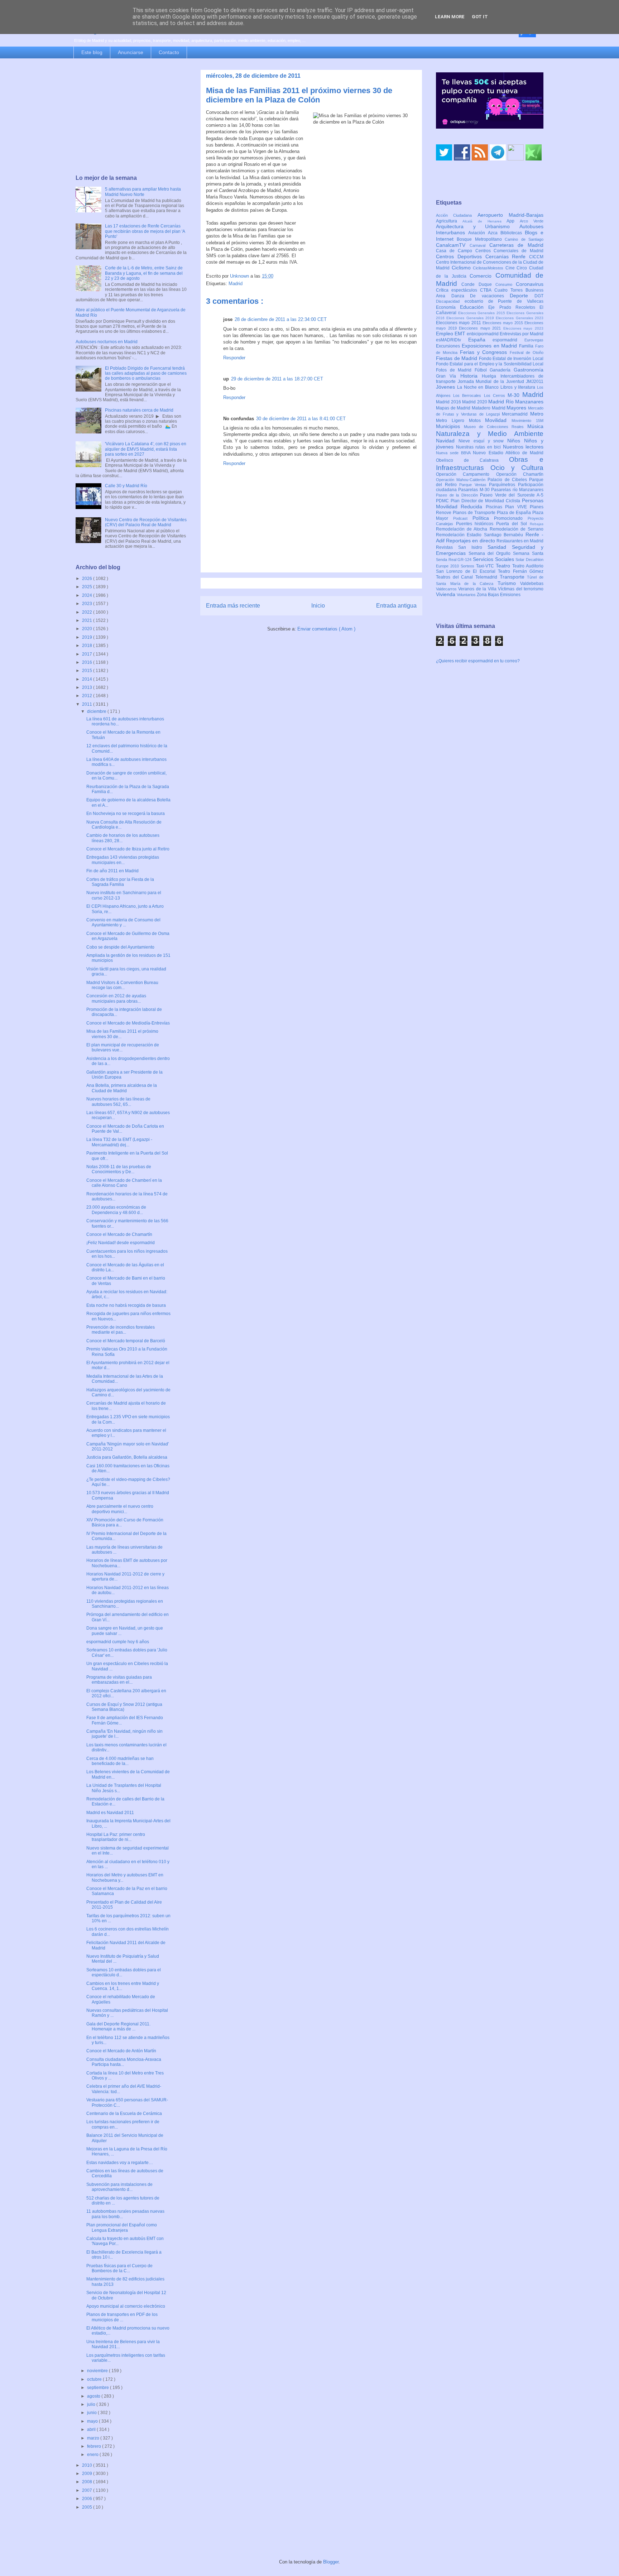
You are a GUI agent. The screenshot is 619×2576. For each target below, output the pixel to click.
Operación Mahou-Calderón (462, 480)
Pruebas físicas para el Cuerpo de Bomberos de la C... (119, 2268)
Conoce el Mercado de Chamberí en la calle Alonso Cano (124, 1183)
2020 (88, 629)
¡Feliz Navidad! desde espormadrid (121, 1243)
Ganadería (502, 370)
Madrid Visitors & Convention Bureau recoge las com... (122, 985)
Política (483, 518)
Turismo (509, 583)
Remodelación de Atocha (463, 529)
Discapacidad (450, 301)
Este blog (92, 52)
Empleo (445, 334)
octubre (95, 2379)
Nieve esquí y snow (483, 441)
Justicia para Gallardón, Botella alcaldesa (127, 1457)
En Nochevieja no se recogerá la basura (126, 814)
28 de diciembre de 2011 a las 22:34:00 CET (281, 319)
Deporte (522, 296)
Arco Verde (532, 221)
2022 (88, 612)
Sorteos (468, 566)
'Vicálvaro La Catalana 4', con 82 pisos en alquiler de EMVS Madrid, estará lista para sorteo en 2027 (146, 449)
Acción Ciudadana (457, 215)
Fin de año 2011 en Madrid (112, 871)
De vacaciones (490, 296)
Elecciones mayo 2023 (523, 328)
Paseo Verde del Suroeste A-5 (512, 495)
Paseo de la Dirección (458, 495)
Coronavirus (530, 284)
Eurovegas (534, 340)
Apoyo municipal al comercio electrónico (126, 2306)
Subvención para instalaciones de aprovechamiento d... (119, 2187)
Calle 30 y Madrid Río (126, 486)
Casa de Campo (456, 251)
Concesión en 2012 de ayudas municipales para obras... (116, 998)
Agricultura (449, 221)
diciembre (97, 711)
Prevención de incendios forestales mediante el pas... (121, 1330)
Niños (516, 441)
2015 (88, 671)
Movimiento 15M (527, 421)
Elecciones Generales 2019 (471, 318)
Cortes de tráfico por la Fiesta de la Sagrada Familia (120, 882)
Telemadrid (488, 577)
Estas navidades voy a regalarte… (120, 2163)
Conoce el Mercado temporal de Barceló (126, 1341)
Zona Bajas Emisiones (499, 595)
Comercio (483, 276)
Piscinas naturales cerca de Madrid (139, 410)
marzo (94, 2438)
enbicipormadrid (483, 334)
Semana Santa (528, 553)
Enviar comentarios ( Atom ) (326, 629)
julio (92, 2404)
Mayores (517, 408)
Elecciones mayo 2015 (503, 323)
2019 (88, 637)
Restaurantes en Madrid (520, 541)
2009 (88, 2474)
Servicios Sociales (494, 559)
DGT (539, 296)
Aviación (478, 233)
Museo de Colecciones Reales (496, 427)
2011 (88, 704)
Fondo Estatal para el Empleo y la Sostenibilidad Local (490, 364)
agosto (94, 2396)
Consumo (506, 284)
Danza (461, 296)
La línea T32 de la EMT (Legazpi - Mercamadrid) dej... (119, 1142)
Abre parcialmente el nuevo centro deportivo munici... (120, 1509)
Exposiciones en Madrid (490, 346)
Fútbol (482, 370)
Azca (494, 233)
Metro (537, 414)
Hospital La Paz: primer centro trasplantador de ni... (116, 1837)
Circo (523, 268)
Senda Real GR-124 (454, 560)
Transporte (514, 577)
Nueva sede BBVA (454, 453)
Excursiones (449, 346)
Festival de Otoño (527, 352)
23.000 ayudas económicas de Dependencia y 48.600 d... (116, 1210)
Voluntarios (467, 595)
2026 (88, 579)
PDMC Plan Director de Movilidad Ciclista (479, 501)
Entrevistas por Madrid (522, 334)
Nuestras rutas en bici (479, 447)
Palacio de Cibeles (508, 480)
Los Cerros (496, 395)
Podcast (463, 518)
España (481, 340)
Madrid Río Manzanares (516, 402)
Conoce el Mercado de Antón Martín (121, 2051)
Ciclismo (462, 268)
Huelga (491, 376)
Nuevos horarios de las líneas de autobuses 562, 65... (118, 1102)
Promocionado (511, 518)
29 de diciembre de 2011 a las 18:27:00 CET (277, 379)
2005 (88, 2507)
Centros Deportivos (461, 256)
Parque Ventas (474, 485)
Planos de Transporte (475, 513)
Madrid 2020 (475, 402)
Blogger (331, 2562)
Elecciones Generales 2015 (483, 313)
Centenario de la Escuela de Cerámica (124, 2114)
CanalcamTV (453, 245)
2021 (88, 620)
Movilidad (498, 420)
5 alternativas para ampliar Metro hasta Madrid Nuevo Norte (143, 192)
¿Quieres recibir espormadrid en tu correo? (478, 661)
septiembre (99, 2388)
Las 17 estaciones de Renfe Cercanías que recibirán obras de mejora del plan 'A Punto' (145, 231)
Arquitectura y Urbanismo (478, 226)
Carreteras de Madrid (517, 245)
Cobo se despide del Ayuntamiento (120, 947)
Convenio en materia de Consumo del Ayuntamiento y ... (123, 922)
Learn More (450, 17)
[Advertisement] (131, 117)
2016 (88, 662)
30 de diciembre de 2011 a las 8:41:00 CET (301, 419)
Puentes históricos (476, 524)
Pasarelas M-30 (475, 490)
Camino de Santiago (524, 239)
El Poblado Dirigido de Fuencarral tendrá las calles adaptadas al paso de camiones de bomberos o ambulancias (146, 373)
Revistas (447, 547)
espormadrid (508, 340)
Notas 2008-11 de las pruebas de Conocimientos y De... (119, 1169)
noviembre (98, 2371)
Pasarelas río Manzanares (517, 490)
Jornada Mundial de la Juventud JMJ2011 (501, 382)
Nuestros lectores (523, 447)
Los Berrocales (468, 395)
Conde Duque (478, 284)
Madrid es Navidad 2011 (110, 1813)
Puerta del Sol (513, 524)
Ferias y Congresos (485, 352)
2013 (88, 687)
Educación (474, 307)
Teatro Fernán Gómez (521, 571)
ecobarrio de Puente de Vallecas (504, 301)
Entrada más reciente (233, 606)
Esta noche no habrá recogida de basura (126, 1305)
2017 (88, 654)
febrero (95, 2446)
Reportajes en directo (471, 541)
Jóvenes (447, 387)
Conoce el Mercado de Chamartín (119, 1234)
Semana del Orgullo (491, 553)
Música (535, 426)
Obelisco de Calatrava (472, 460)
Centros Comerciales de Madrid (510, 251)
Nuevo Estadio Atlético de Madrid (508, 453)
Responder (234, 358)
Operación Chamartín (520, 474)
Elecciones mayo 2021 (481, 328)
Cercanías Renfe (507, 256)
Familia (527, 346)
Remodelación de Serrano (517, 529)
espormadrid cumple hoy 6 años (118, 1642)
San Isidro (473, 547)
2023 (88, 604)
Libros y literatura (519, 387)
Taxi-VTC (486, 566)
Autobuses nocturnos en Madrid (107, 342)
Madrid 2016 (449, 402)
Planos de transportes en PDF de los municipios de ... (122, 2317)
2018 (88, 646)
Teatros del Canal (456, 577)
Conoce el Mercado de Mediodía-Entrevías (128, 1023)
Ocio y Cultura (517, 468)
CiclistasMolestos (489, 268)
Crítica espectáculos (458, 290)
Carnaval (479, 245)
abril (92, 2429)
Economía (448, 307)
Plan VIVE (517, 507)
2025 (88, 587)
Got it (480, 17)
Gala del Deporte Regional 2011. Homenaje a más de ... (118, 2026)
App (513, 221)
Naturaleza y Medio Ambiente (490, 434)
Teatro (504, 566)
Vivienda (446, 594)
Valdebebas (532, 584)
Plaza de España (515, 513)
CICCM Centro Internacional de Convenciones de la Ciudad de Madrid (490, 263)
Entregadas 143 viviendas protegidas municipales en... (123, 860)
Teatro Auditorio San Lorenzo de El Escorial (490, 569)
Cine (511, 268)
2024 (88, 595)
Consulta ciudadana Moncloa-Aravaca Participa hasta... (124, 2062)
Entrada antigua (396, 606)
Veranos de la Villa (478, 589)
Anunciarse (131, 52)
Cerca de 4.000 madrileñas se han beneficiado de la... (120, 1761)
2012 (88, 696)
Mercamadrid (516, 414)
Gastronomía (529, 370)
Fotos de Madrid (455, 370)
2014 (88, 679)
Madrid (236, 284)
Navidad (447, 441)
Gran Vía (448, 376)
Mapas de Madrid (454, 408)
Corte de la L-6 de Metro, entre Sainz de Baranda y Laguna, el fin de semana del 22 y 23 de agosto (144, 273)
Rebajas (537, 524)
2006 (88, 2499)
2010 (88, 2465)
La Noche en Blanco (479, 387)
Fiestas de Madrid (457, 358)
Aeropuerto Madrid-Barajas (510, 215)
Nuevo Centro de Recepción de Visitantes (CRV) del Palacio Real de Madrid (146, 522)
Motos (477, 421)
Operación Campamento (466, 474)
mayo (93, 2421)
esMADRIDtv (452, 340)
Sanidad (500, 547)
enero (93, 2455)
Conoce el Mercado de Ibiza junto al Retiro (128, 849)
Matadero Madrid (489, 408)
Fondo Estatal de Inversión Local (511, 359)
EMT (461, 334)
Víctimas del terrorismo (521, 589)
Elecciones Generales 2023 (520, 318)
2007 (88, 2490)
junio (92, 2413)
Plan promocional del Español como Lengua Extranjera (122, 2227)
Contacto (169, 52)
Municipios (450, 426)
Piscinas (495, 507)
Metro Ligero (452, 421)
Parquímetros (503, 485)
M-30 (515, 395)
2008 (88, 2482)
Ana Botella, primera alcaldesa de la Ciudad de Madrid (122, 1088)
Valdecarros (447, 589)
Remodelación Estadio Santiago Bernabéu (481, 535)
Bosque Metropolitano (481, 239)
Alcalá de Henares (485, 221)
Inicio (318, 606)
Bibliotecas (513, 233)
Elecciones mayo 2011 (459, 323)
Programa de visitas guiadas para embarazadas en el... (119, 1680)
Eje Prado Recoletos (514, 307)
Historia (471, 376)
